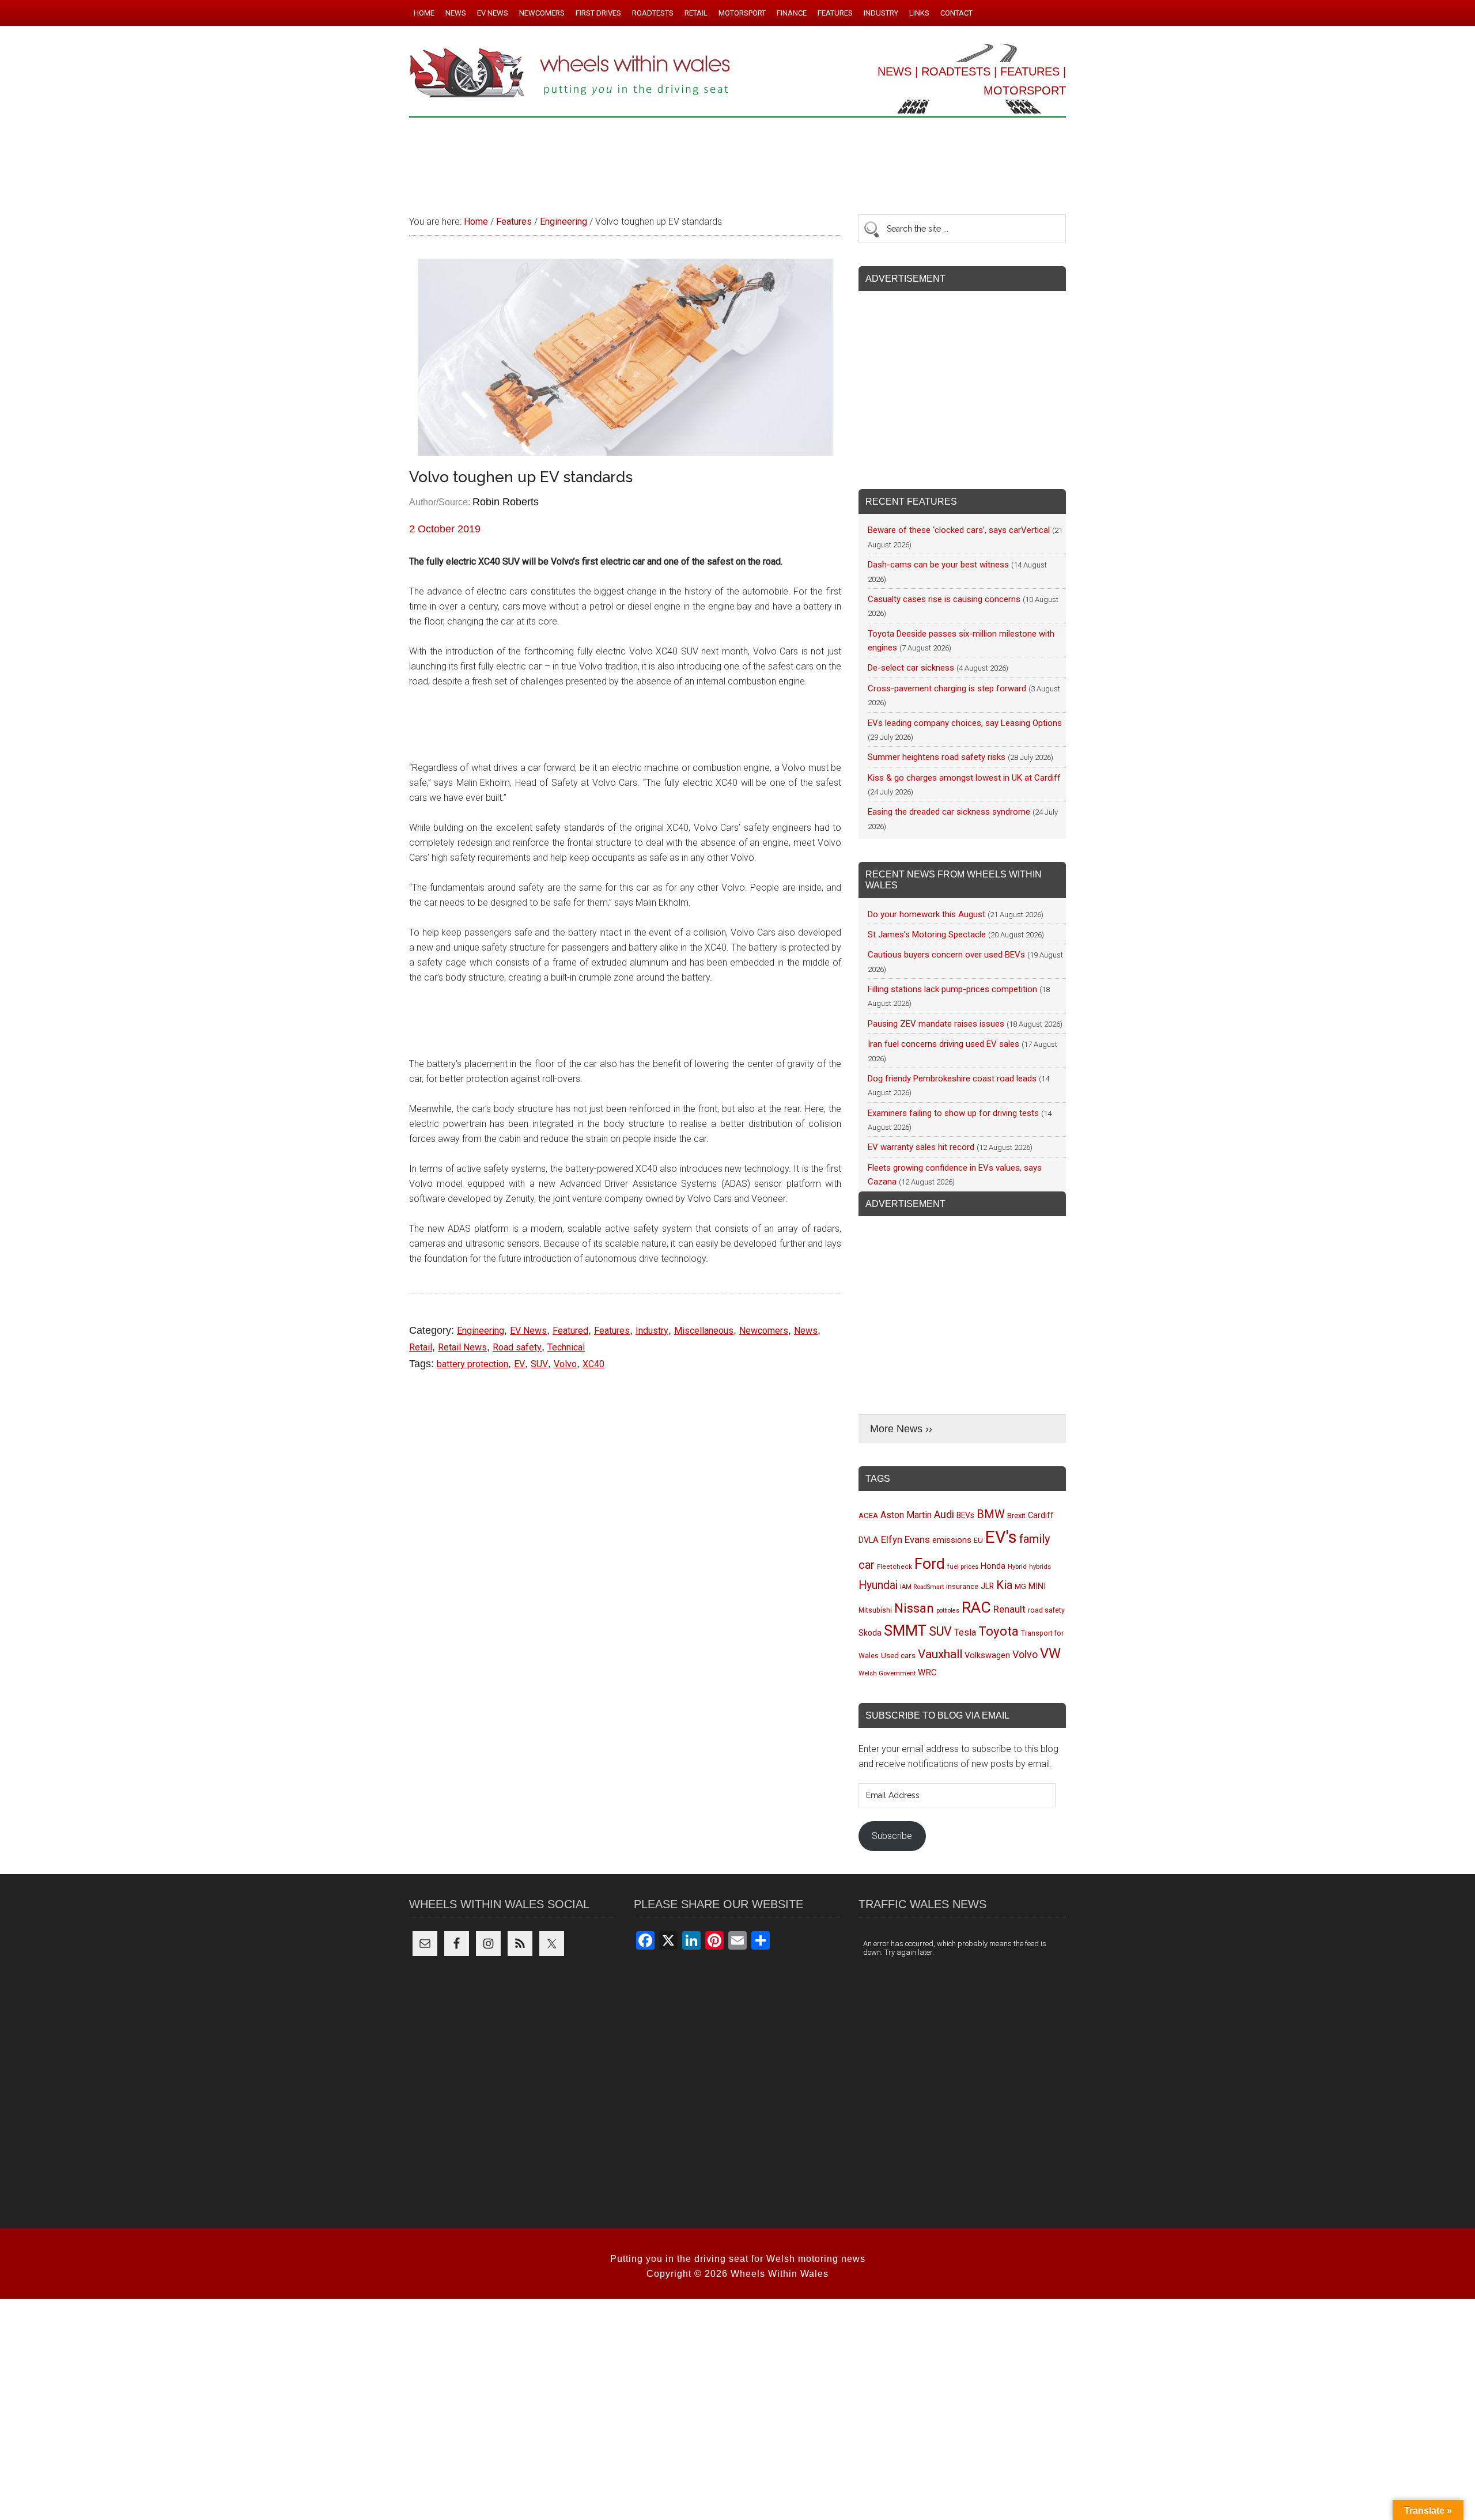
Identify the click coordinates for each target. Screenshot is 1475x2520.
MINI (1037, 1586)
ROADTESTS (956, 71)
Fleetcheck (895, 1567)
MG (1020, 1586)
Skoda (870, 1633)
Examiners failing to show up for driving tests (953, 1113)
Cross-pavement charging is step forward (947, 688)
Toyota (999, 1631)
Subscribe (892, 1836)
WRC (927, 1673)
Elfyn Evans (905, 1539)
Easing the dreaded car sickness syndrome (949, 812)
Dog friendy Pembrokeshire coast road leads (952, 1079)
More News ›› (901, 1429)
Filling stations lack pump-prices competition (952, 989)
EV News (528, 1331)
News (806, 1331)
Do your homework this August (926, 914)
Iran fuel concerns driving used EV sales (943, 1044)
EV (519, 1364)
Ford (930, 1563)
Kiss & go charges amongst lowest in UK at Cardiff (964, 778)
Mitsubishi (875, 1610)
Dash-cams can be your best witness (938, 565)
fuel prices (963, 1567)
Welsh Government (887, 1673)
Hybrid (1017, 1567)
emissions (952, 1540)
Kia (1004, 1585)
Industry (652, 1331)
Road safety (517, 1347)
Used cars (898, 1655)
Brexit (1016, 1516)
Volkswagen (987, 1655)
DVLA (869, 1540)
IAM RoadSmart (922, 1587)
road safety (1046, 1610)
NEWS (895, 71)
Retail (421, 1347)
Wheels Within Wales (570, 74)
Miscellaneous (704, 1331)
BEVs (965, 1515)
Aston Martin (906, 1515)
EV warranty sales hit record (921, 1147)
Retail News (462, 1347)
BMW (991, 1514)
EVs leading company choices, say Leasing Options (965, 723)
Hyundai (878, 1585)
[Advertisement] (737, 161)
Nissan (914, 1608)
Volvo (565, 1364)
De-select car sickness (911, 668)
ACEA (868, 1516)
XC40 (593, 1364)
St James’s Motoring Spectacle (927, 934)
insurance (962, 1586)
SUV (539, 1364)
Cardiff (1041, 1516)
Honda (993, 1566)
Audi (944, 1514)
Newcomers (764, 1331)
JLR (987, 1586)
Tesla (965, 1632)
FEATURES (1030, 71)
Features (612, 1331)
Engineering (481, 1331)
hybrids (1040, 1567)
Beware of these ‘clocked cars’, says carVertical (959, 530)
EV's (1001, 1537)
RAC (976, 1607)
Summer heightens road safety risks (937, 757)
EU (978, 1540)
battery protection (472, 1364)
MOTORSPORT (1025, 90)
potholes (948, 1611)
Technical (566, 1347)
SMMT (905, 1631)
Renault (1009, 1609)
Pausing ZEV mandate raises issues (936, 1024)
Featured (570, 1331)
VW (1050, 1653)
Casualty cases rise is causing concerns (944, 599)
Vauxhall (940, 1654)
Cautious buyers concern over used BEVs (946, 955)
